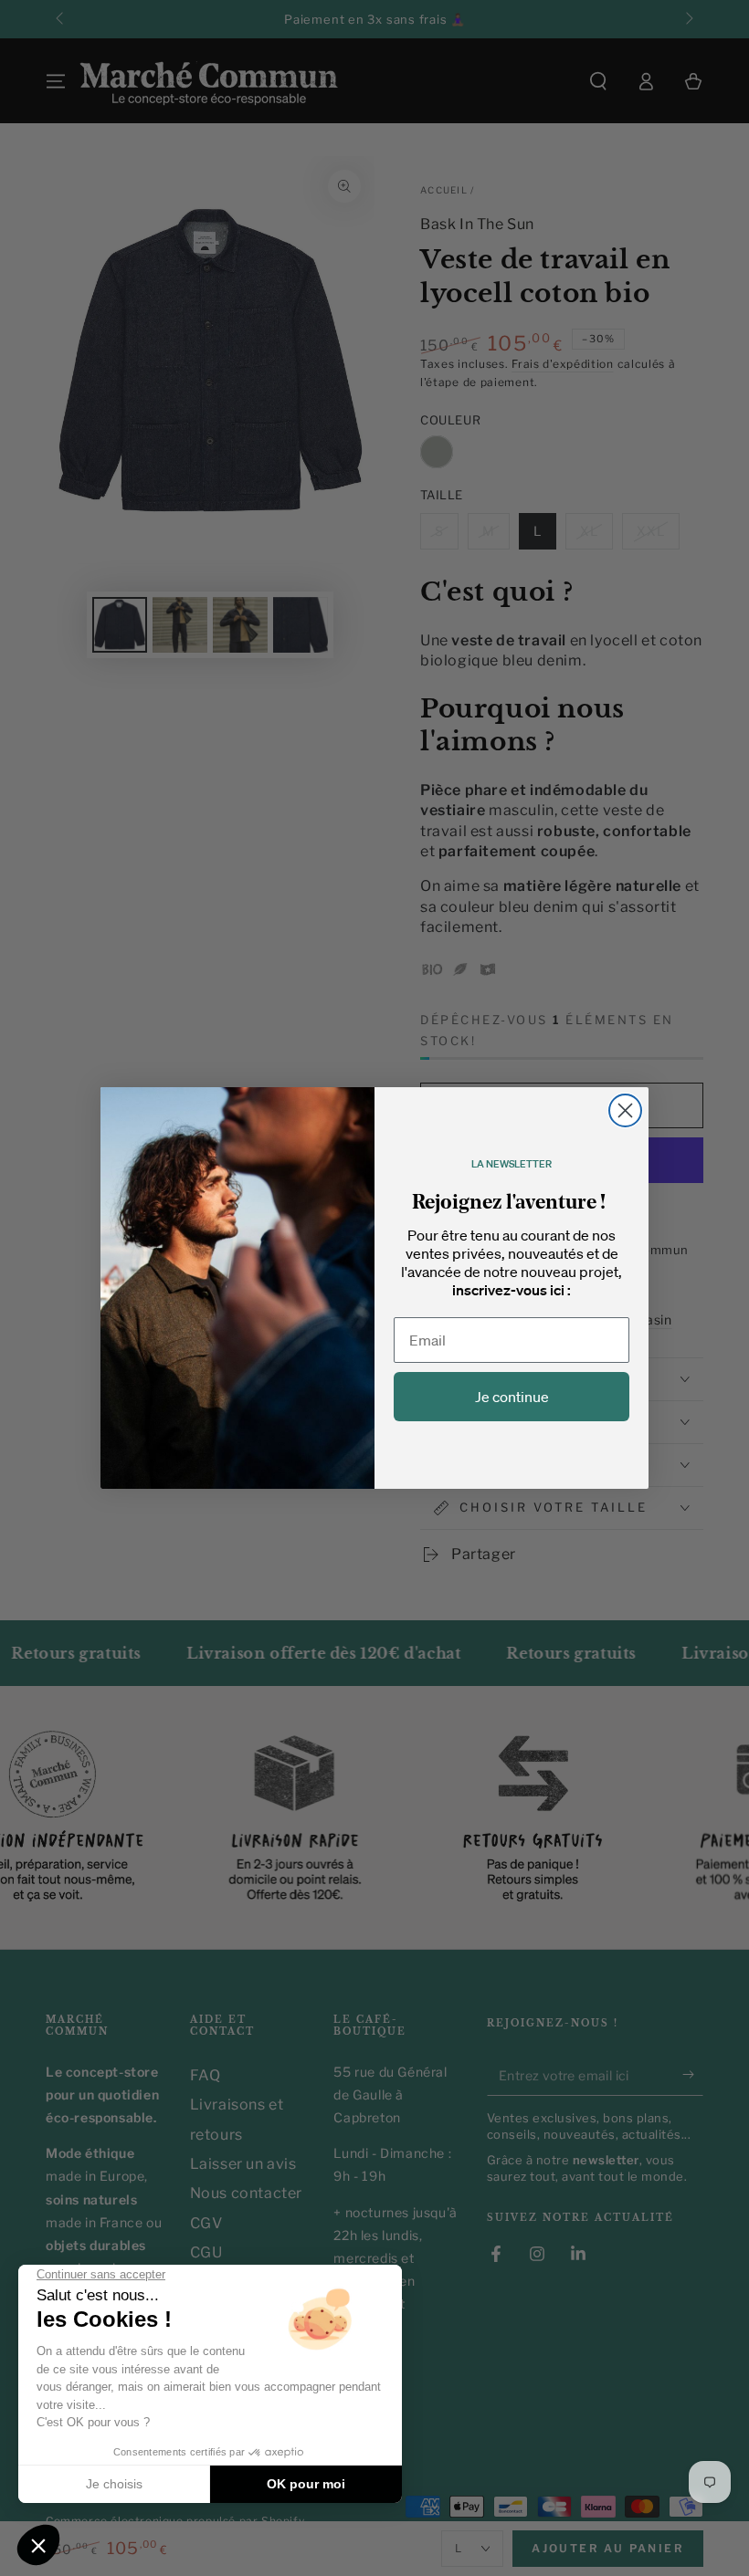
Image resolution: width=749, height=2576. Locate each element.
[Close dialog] (625, 1110)
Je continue (512, 1397)
